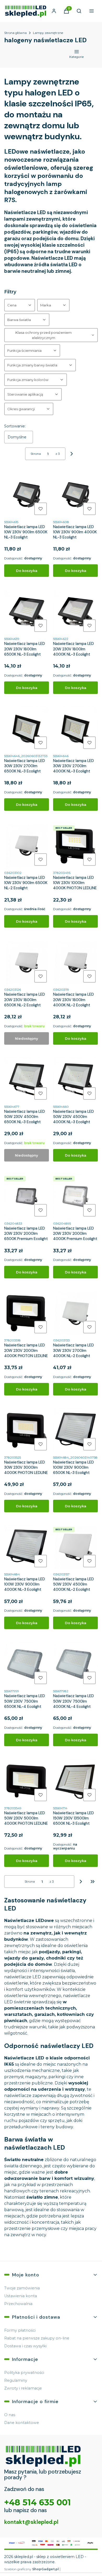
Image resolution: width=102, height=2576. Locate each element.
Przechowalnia (18, 2304)
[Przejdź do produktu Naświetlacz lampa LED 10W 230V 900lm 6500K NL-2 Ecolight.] (27, 846)
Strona (36, 454)
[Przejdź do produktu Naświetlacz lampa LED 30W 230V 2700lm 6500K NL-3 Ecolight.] (27, 729)
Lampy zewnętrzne (48, 33)
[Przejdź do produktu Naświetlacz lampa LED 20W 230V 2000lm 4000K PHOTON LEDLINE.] (27, 1313)
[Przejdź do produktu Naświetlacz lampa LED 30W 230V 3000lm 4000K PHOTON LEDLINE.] (27, 1430)
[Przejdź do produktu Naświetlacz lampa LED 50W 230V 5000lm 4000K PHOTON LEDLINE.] (27, 1781)
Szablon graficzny (32, 2569)
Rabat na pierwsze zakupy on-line (37, 2338)
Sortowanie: (15, 426)
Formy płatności (20, 2330)
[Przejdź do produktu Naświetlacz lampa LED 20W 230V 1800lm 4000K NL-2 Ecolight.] (75, 962)
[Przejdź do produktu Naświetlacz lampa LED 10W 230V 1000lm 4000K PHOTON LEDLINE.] (75, 846)
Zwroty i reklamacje (23, 2388)
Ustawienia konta (21, 2296)
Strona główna (15, 33)
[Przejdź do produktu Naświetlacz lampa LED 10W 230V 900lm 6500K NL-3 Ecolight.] (27, 495)
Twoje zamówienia (22, 2288)
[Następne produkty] (81, 1882)
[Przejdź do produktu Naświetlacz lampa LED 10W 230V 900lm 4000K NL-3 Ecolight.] (75, 495)
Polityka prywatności (24, 2373)
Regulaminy (16, 2380)
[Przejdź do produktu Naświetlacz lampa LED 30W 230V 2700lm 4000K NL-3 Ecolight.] (75, 729)
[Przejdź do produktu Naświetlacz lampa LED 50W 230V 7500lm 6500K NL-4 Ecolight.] (27, 1664)
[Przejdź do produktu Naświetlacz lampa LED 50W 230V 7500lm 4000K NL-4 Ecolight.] (75, 1664)
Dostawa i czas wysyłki (25, 2346)
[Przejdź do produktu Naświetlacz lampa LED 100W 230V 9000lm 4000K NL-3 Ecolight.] (27, 1547)
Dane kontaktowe (22, 2423)
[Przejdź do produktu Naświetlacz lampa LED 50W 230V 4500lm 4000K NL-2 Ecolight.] (75, 1547)
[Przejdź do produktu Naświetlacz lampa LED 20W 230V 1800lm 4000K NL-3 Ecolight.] (75, 612)
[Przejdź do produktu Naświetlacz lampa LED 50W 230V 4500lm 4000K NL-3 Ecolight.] (75, 1080)
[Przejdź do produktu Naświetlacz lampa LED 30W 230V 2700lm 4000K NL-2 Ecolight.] (75, 1313)
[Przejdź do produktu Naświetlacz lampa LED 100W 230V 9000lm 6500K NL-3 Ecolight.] (75, 1430)
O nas (10, 2415)
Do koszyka (27, 571)
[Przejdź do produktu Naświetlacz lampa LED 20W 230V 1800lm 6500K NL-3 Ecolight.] (27, 612)
